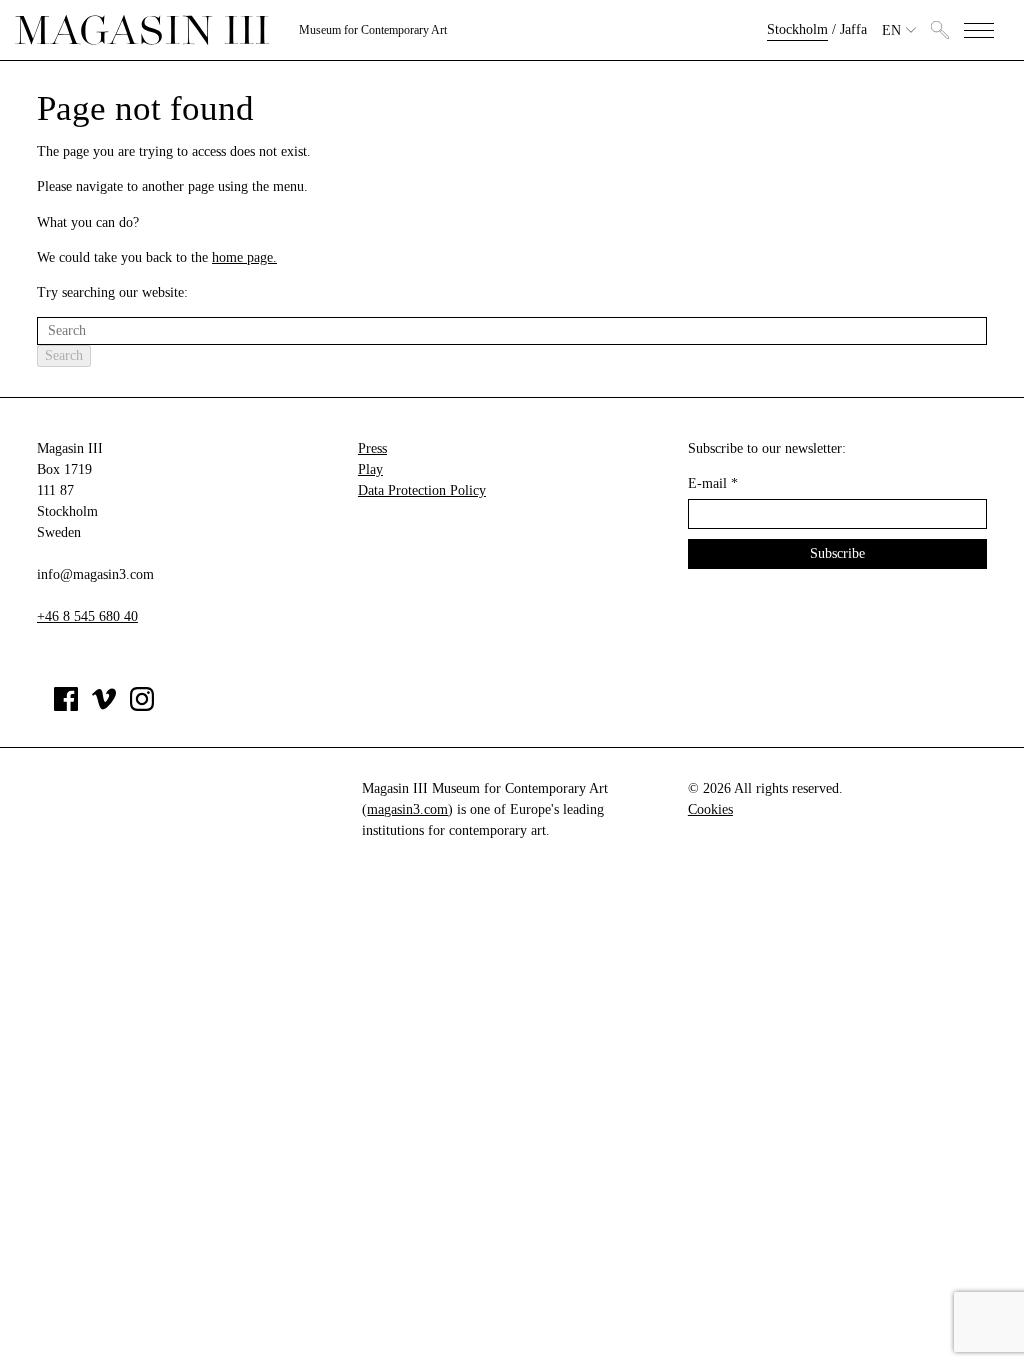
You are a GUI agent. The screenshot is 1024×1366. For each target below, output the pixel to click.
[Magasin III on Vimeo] (104, 706)
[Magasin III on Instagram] (142, 706)
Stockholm (797, 29)
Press (372, 448)
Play (370, 469)
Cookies (710, 809)
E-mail (713, 483)
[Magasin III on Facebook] (66, 706)
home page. (244, 257)
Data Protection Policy (422, 490)
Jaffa (853, 29)
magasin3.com (407, 809)
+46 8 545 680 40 (87, 616)
